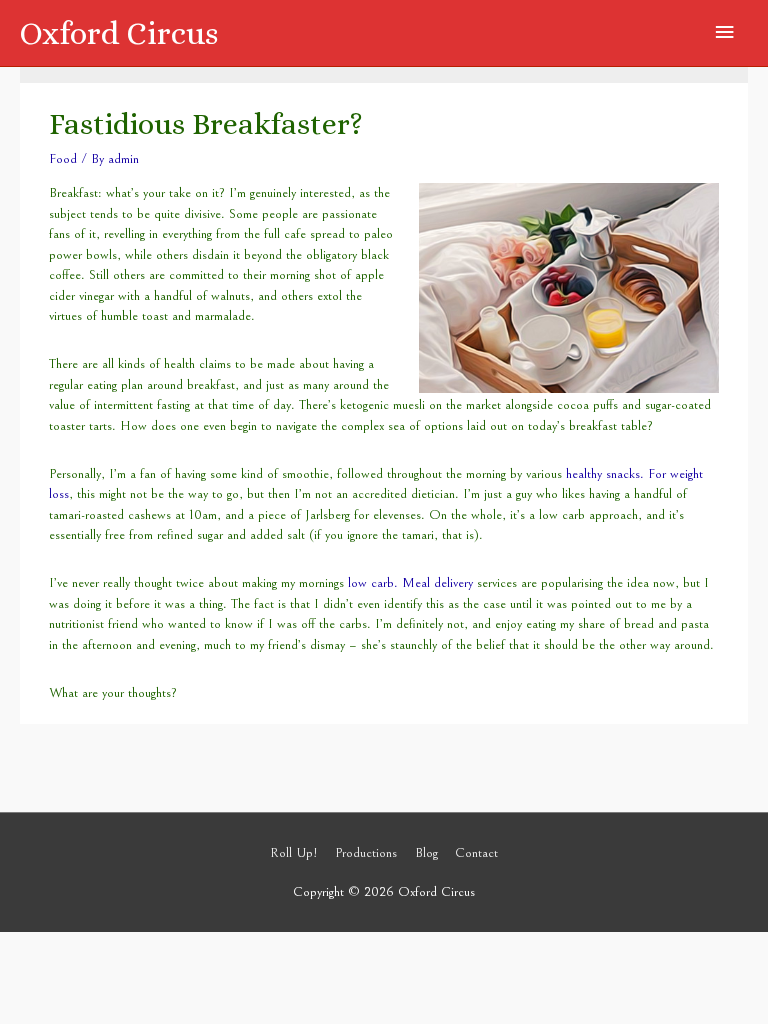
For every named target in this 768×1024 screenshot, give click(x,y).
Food (63, 159)
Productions (366, 853)
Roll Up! (294, 853)
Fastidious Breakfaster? (206, 124)
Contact (476, 853)
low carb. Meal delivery (412, 583)
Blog (426, 853)
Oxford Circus (119, 33)
